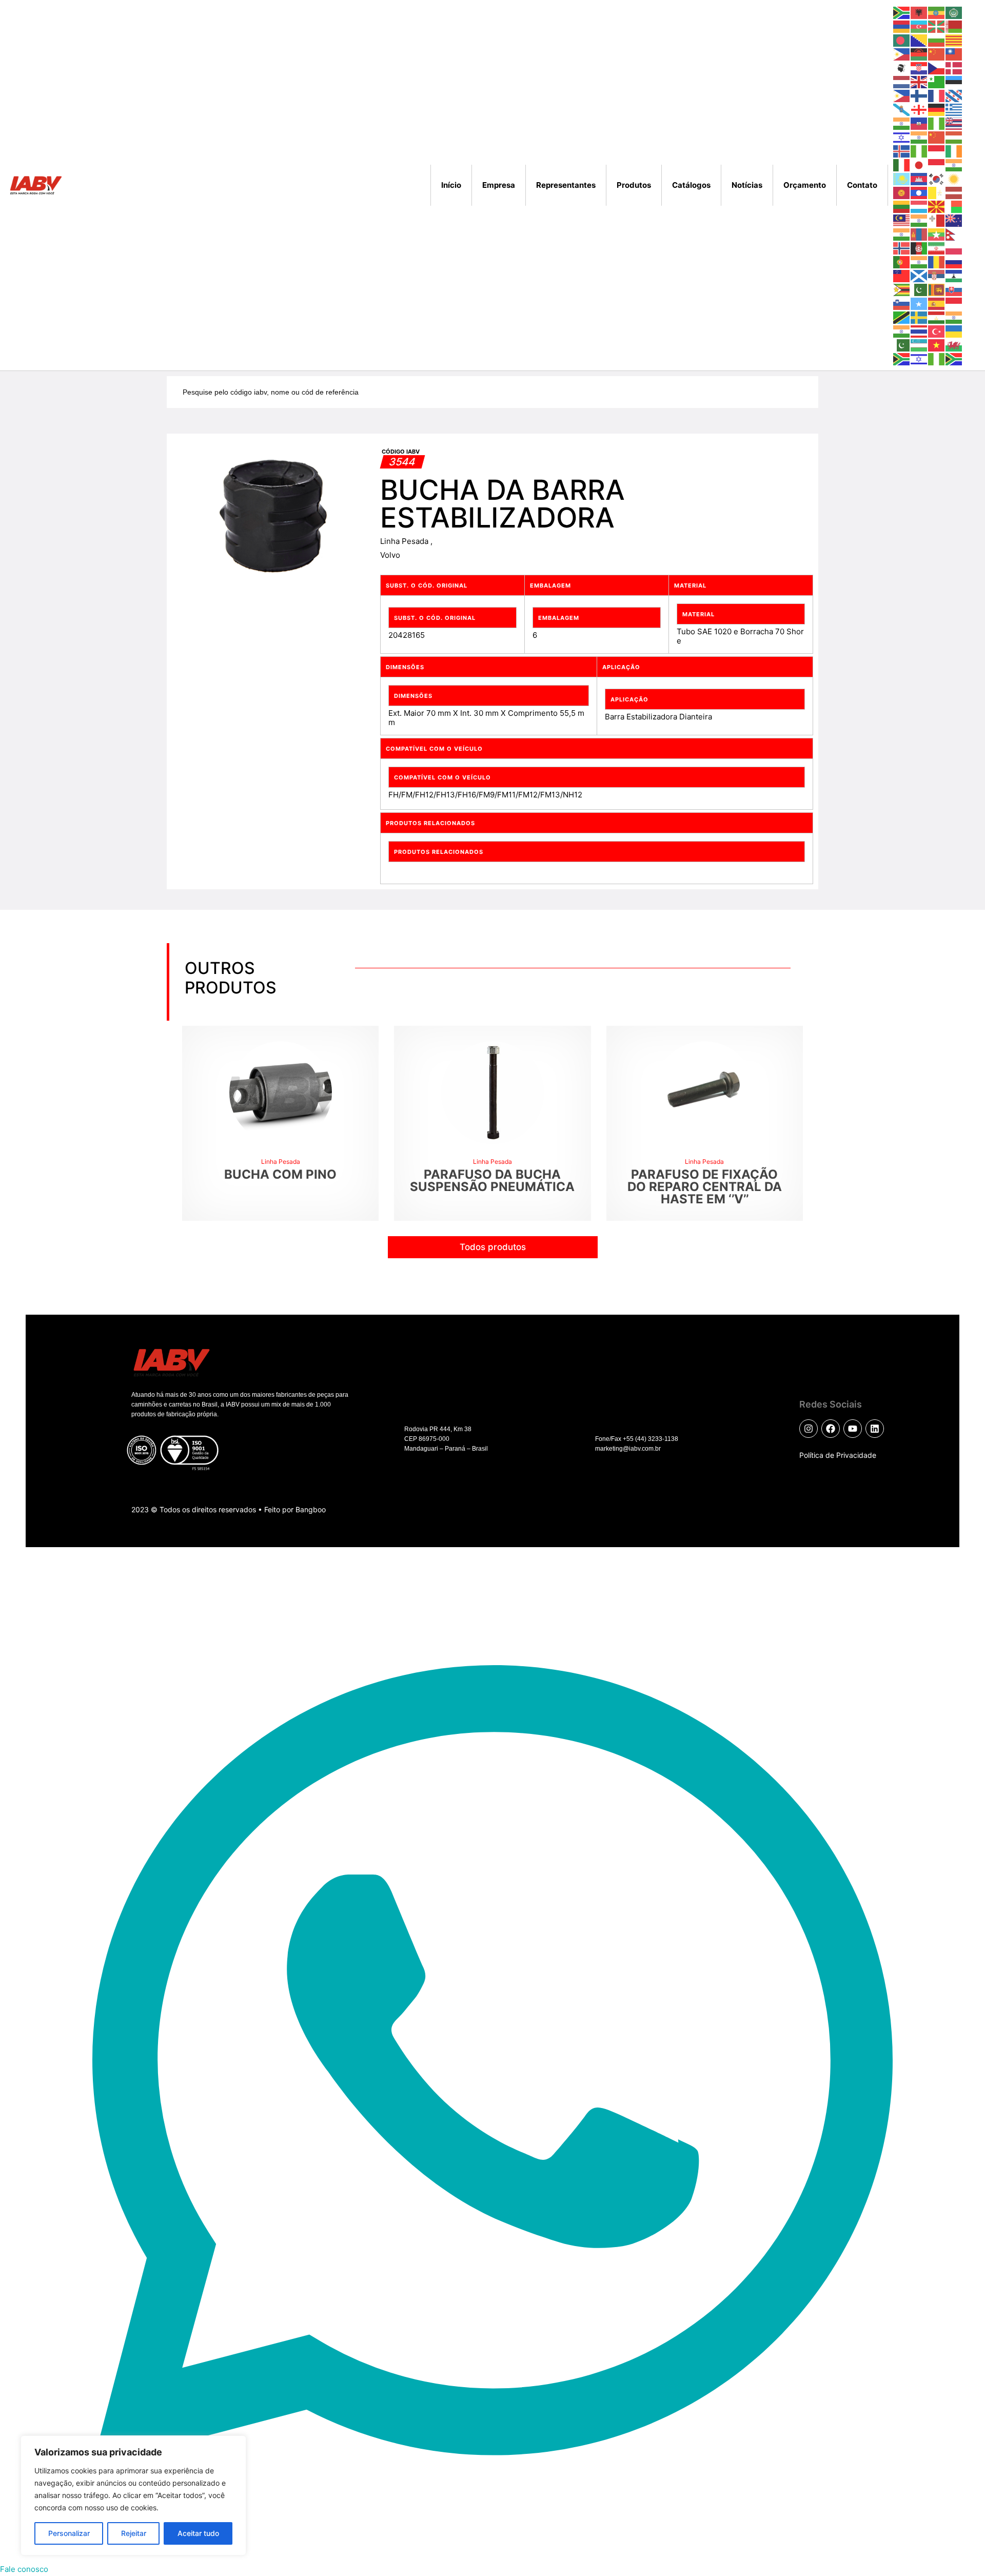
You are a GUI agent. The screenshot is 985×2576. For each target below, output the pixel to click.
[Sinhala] (937, 289)
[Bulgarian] (937, 40)
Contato (862, 185)
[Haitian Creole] (919, 123)
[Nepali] (954, 234)
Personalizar (69, 2533)
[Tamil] (954, 317)
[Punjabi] (919, 261)
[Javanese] (937, 164)
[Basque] (937, 26)
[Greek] (954, 109)
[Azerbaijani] (919, 26)
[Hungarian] (954, 137)
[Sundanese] (954, 303)
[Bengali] (902, 40)
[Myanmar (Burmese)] (937, 234)
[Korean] (937, 178)
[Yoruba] (937, 358)
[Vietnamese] (937, 345)
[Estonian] (954, 81)
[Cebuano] (902, 54)
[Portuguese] (902, 261)
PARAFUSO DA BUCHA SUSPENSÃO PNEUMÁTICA (492, 1180)
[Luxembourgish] (919, 206)
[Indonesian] (937, 151)
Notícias (747, 185)
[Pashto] (919, 248)
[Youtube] (853, 1429)
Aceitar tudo (198, 2533)
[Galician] (902, 109)
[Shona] (902, 289)
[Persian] (937, 248)
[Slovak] (954, 289)
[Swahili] (902, 317)
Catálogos (691, 185)
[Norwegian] (902, 248)
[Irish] (954, 151)
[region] (133, 2495)
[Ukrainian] (954, 331)
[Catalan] (954, 40)
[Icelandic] (902, 151)
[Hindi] (919, 137)
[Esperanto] (937, 81)
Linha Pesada (405, 541)
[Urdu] (902, 345)
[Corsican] (902, 67)
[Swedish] (919, 317)
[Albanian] (919, 12)
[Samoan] (902, 275)
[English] (919, 81)
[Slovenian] (902, 303)
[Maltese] (937, 220)
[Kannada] (954, 164)
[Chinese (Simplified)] (937, 54)
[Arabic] (954, 12)
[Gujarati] (902, 123)
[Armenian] (902, 26)
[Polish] (954, 248)
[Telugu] (902, 331)
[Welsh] (954, 345)
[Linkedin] (875, 1429)
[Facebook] (831, 1429)
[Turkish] (937, 331)
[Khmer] (919, 178)
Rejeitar (134, 2533)
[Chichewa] (919, 54)
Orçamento (805, 185)
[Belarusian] (954, 26)
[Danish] (954, 67)
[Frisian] (954, 95)
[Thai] (919, 331)
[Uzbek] (919, 345)
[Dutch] (902, 81)
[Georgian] (919, 109)
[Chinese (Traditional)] (954, 54)
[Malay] (902, 220)
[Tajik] (937, 317)
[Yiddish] (919, 358)
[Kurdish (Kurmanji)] (954, 178)
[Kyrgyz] (902, 192)
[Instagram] (809, 1429)
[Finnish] (919, 95)
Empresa (499, 185)
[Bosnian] (919, 40)
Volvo (390, 555)
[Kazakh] (902, 178)
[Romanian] (937, 261)
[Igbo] (919, 151)
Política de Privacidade (838, 1455)
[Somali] (919, 303)
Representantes (566, 185)
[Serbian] (937, 275)
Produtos (634, 185)
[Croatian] (919, 67)
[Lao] (919, 192)
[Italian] (902, 164)
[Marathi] (902, 234)
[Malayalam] (919, 220)
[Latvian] (954, 192)
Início (451, 185)
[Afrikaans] (902, 12)
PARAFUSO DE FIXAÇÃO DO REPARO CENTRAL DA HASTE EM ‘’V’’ (705, 1187)
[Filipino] (902, 95)
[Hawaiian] (954, 123)
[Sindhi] (919, 289)
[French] (937, 95)
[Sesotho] (954, 275)
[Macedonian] (937, 206)
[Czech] (937, 67)
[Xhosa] (902, 358)
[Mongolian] (919, 234)
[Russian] (954, 261)
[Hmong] (937, 137)
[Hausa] (937, 123)
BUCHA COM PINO (280, 1174)
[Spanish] (937, 303)
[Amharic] (937, 12)
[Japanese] (919, 164)
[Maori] (954, 220)
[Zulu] (954, 358)
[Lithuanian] (902, 206)
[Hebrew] (902, 137)
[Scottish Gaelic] (919, 275)
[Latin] (937, 192)
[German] (937, 109)
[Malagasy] (954, 206)
